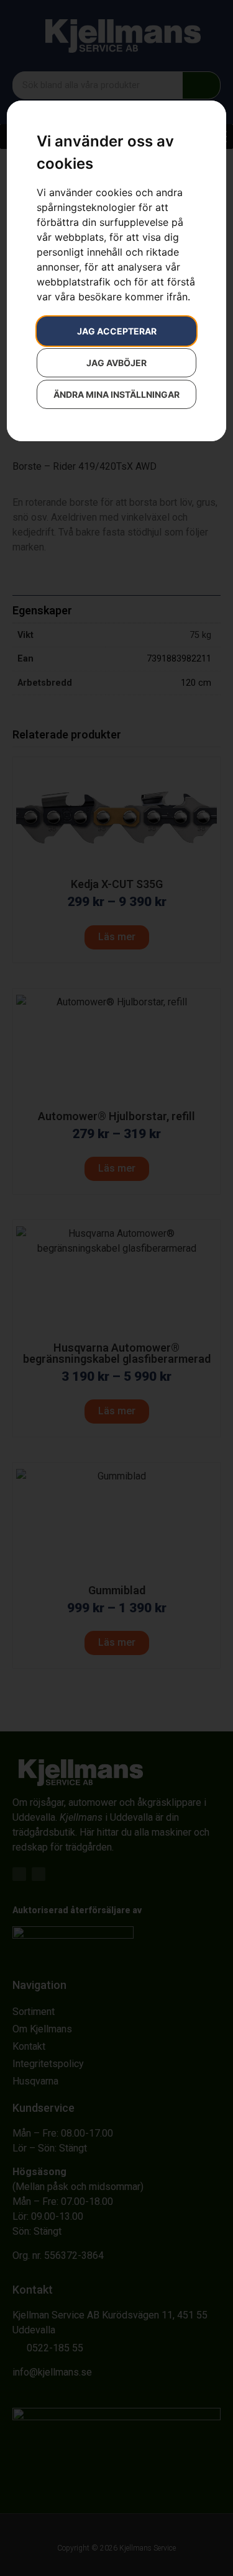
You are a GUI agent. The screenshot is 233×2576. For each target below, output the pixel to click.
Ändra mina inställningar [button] (116, 394)
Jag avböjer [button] (116, 363)
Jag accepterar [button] (117, 331)
